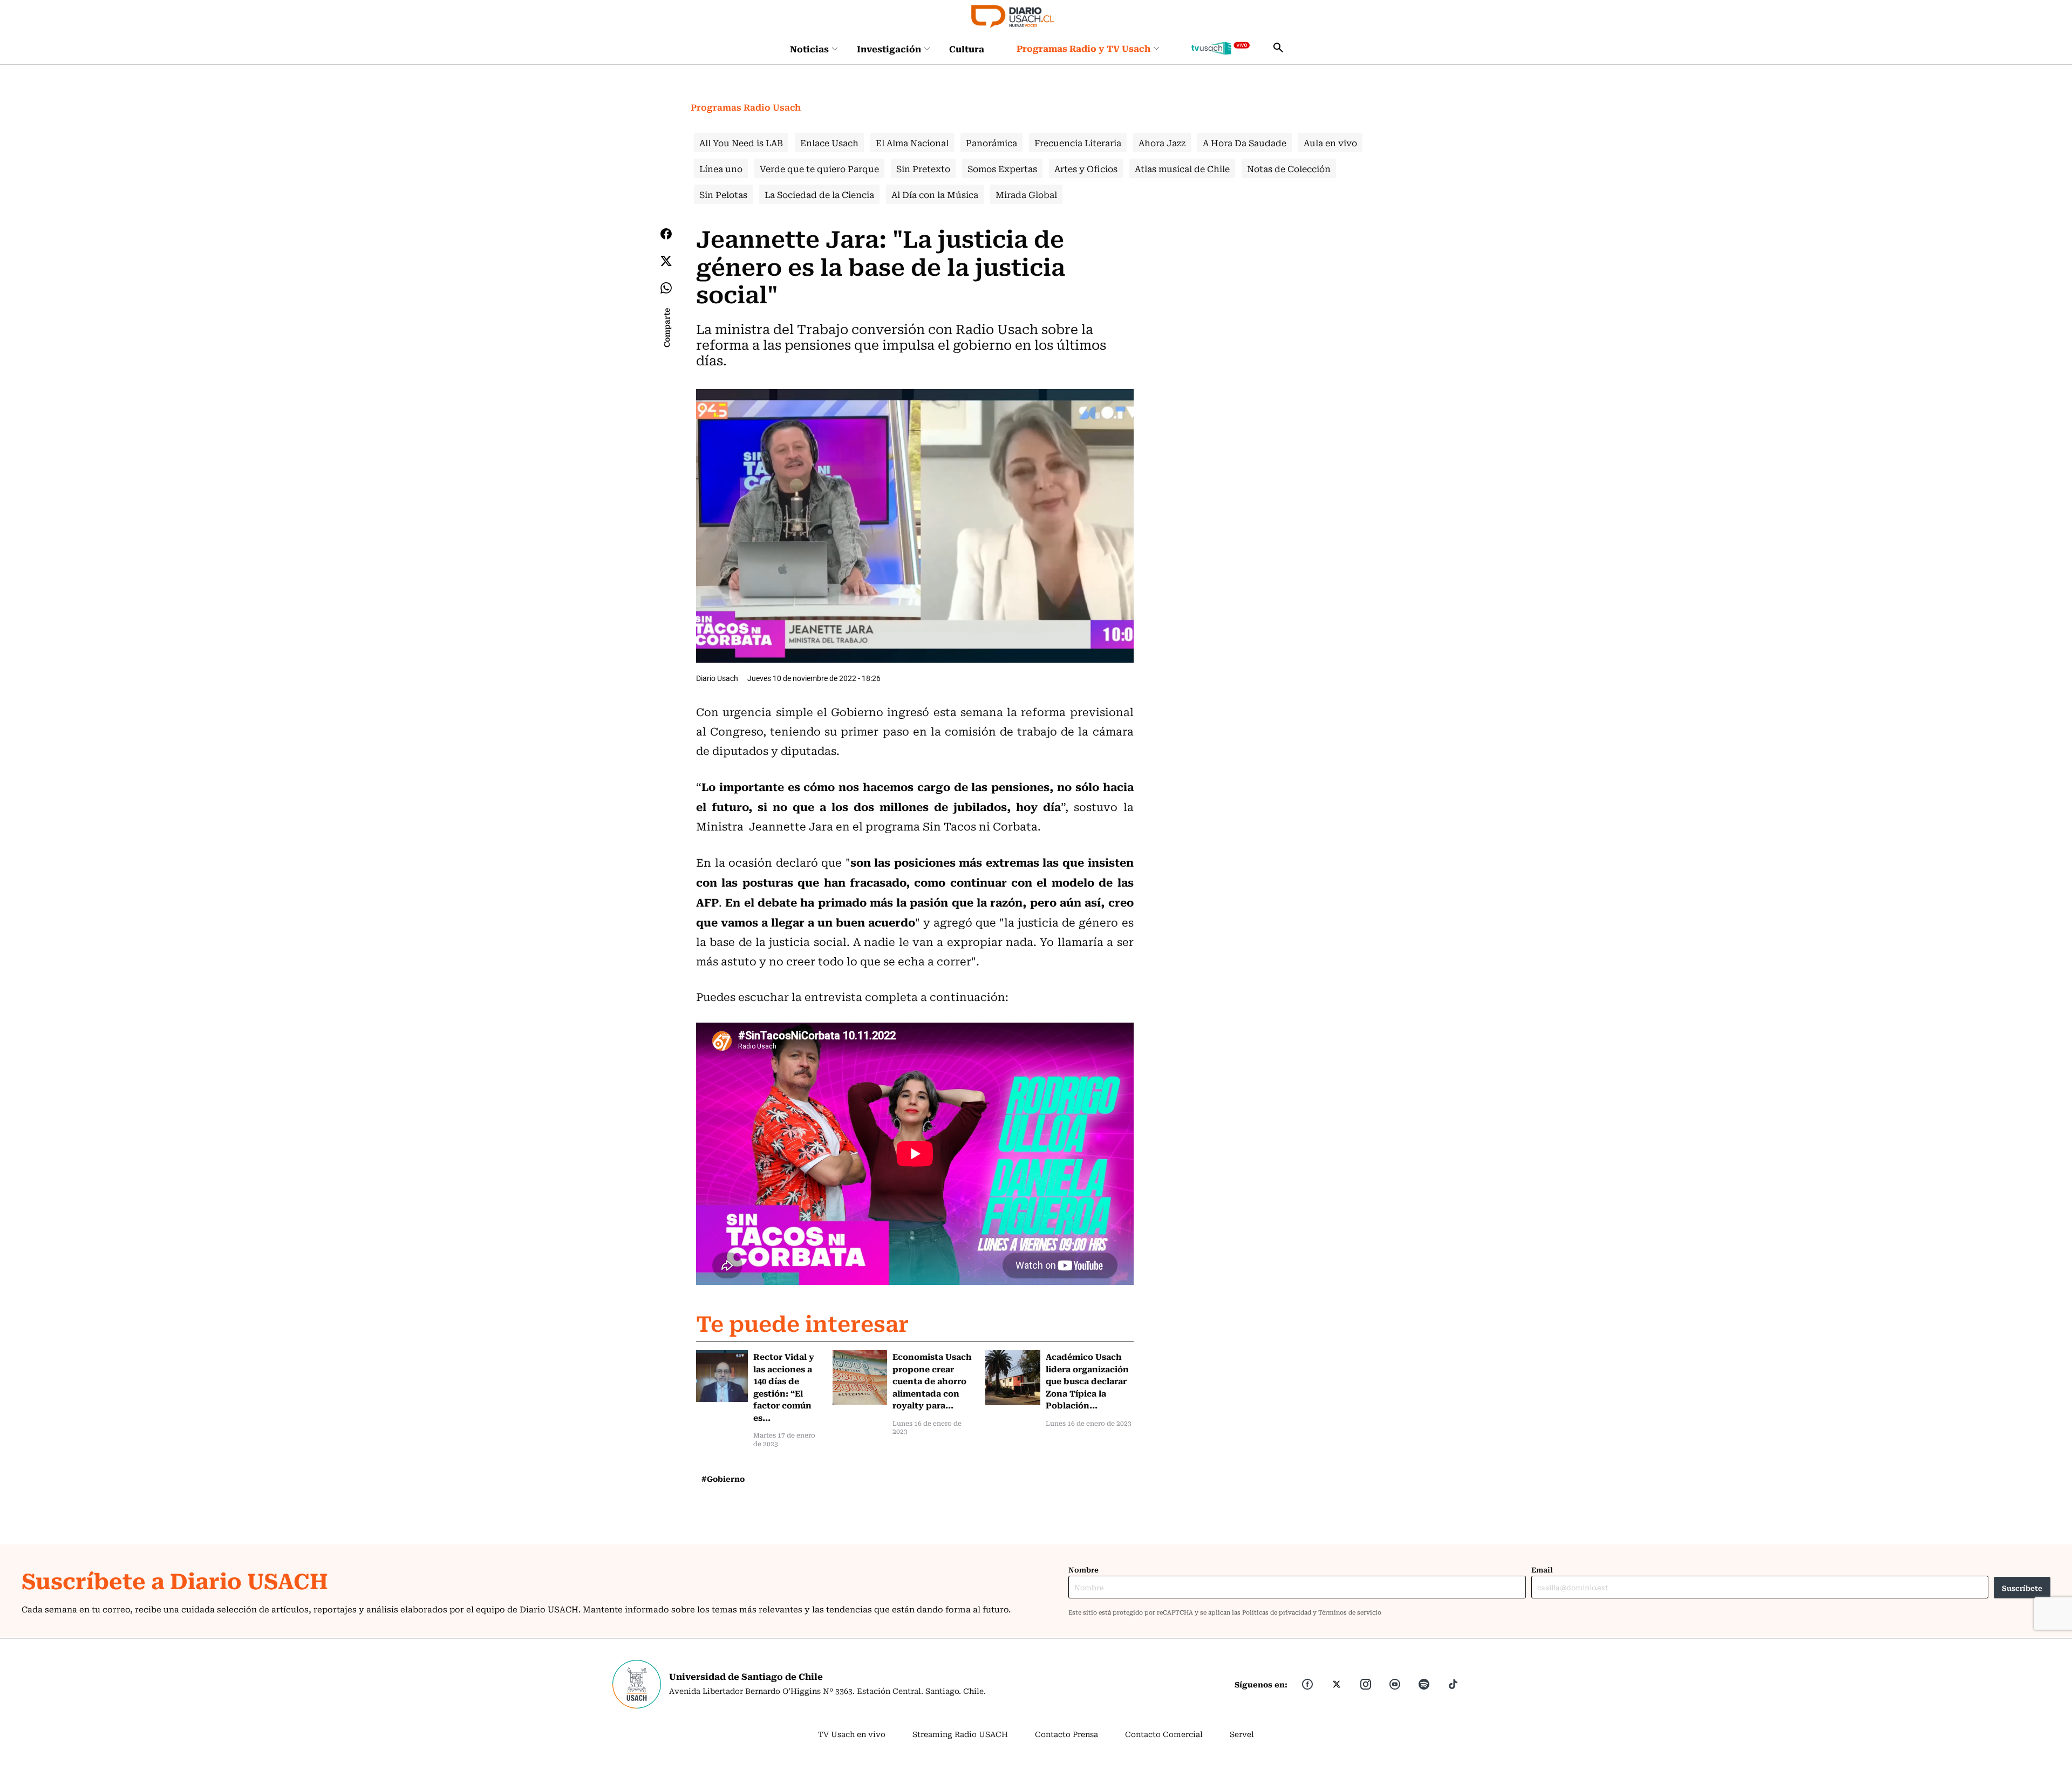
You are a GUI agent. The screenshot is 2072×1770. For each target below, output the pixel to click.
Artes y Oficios (1086, 168)
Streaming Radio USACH (960, 1734)
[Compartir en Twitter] (666, 261)
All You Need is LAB (741, 142)
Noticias (809, 49)
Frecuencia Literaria (1078, 142)
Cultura (967, 49)
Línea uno (721, 168)
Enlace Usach (829, 142)
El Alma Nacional (912, 142)
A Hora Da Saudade (1245, 142)
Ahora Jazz (1162, 142)
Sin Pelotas (723, 194)
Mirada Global (1026, 194)
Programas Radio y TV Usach (1083, 48)
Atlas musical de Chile (1182, 168)
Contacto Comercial (1164, 1734)
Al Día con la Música (935, 194)
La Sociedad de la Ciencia (819, 194)
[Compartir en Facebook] (666, 234)
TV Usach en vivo (852, 1734)
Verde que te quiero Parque (819, 168)
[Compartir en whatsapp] (666, 288)
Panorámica (991, 142)
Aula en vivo (1330, 142)
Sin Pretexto (923, 168)
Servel (1242, 1734)
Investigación (889, 49)
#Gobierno (723, 1479)
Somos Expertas (1002, 168)
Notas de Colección (1289, 168)
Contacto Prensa (1066, 1734)
